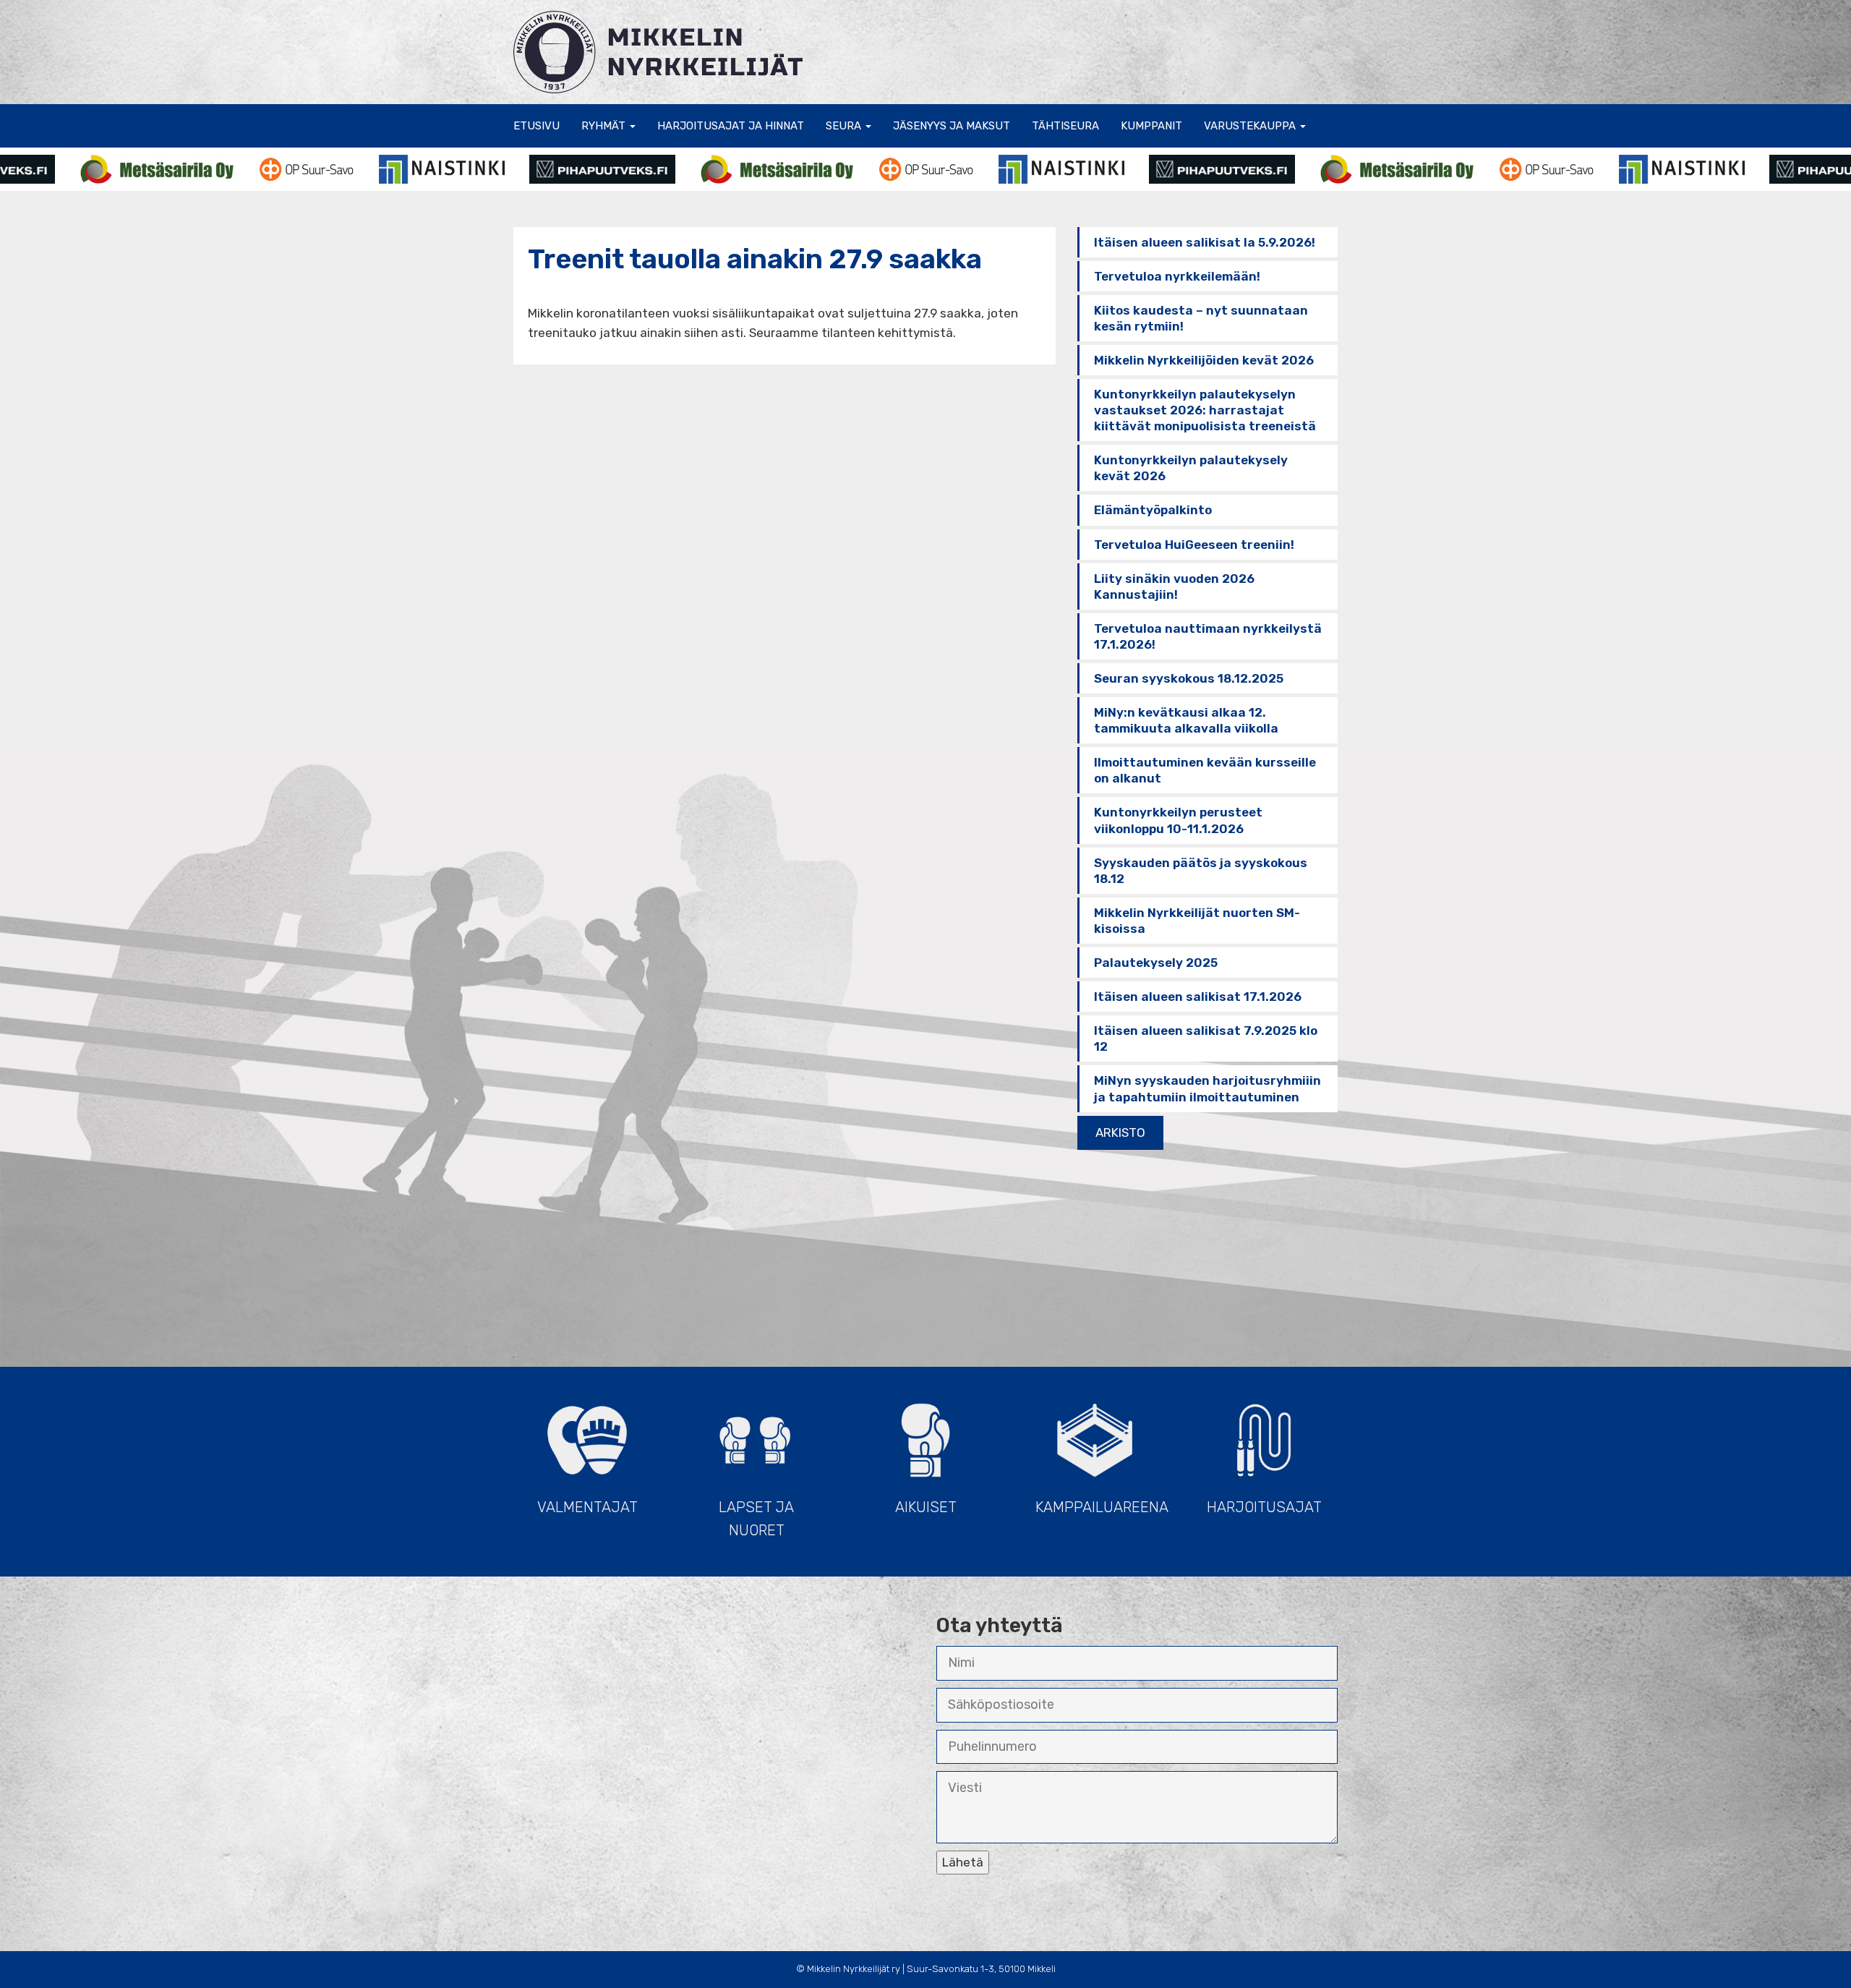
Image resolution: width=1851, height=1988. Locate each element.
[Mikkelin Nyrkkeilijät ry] (658, 51)
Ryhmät (605, 126)
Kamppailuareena (1102, 1507)
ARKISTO (1120, 1132)
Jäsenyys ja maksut (952, 126)
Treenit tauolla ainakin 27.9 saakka (755, 259)
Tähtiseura (1065, 126)
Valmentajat (587, 1507)
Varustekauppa (1251, 126)
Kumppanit (1151, 126)
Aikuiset (926, 1507)
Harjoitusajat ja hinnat (731, 126)
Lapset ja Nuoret (756, 1519)
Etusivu (537, 126)
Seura (845, 126)
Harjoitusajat (1264, 1507)
